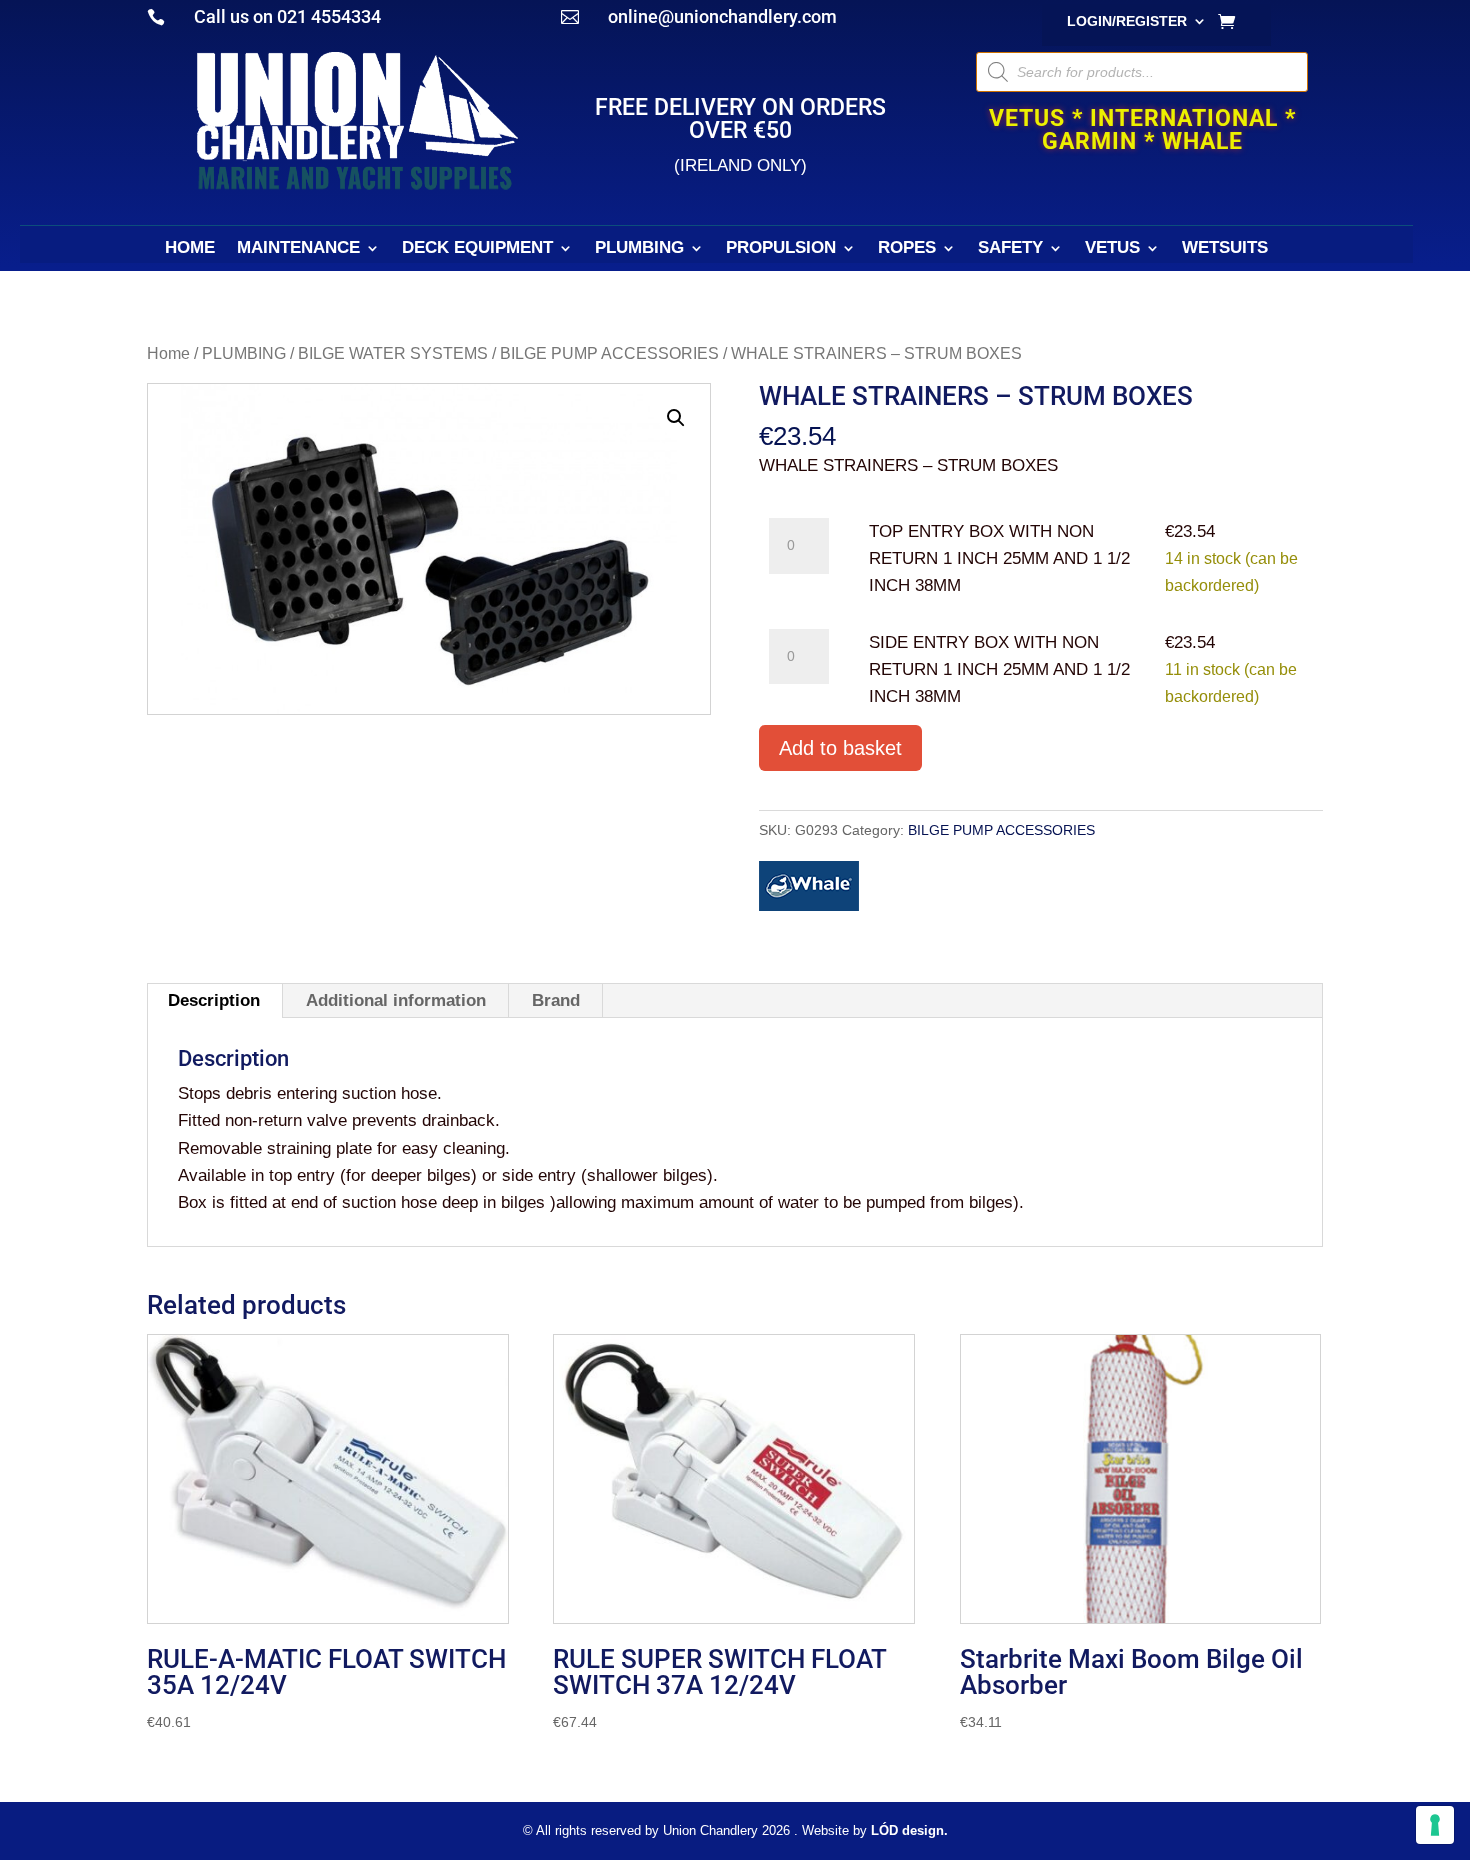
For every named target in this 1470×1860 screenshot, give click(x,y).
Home (168, 353)
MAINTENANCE (298, 249)
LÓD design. (909, 1830)
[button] (676, 418)
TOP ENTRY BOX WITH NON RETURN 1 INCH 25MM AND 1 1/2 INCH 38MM (999, 558)
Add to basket (840, 748)
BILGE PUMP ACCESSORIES (609, 353)
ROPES (907, 249)
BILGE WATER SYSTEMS (393, 353)
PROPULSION (781, 249)
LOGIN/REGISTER (1127, 21)
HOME (190, 249)
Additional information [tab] (396, 1000)
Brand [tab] (556, 1000)
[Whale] (809, 890)
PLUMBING (639, 249)
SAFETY (1010, 249)
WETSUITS (1225, 249)
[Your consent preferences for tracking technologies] (1435, 1825)
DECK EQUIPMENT (477, 249)
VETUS (1112, 249)
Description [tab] (214, 1000)
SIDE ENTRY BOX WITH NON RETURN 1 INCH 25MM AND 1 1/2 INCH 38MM (999, 669)
